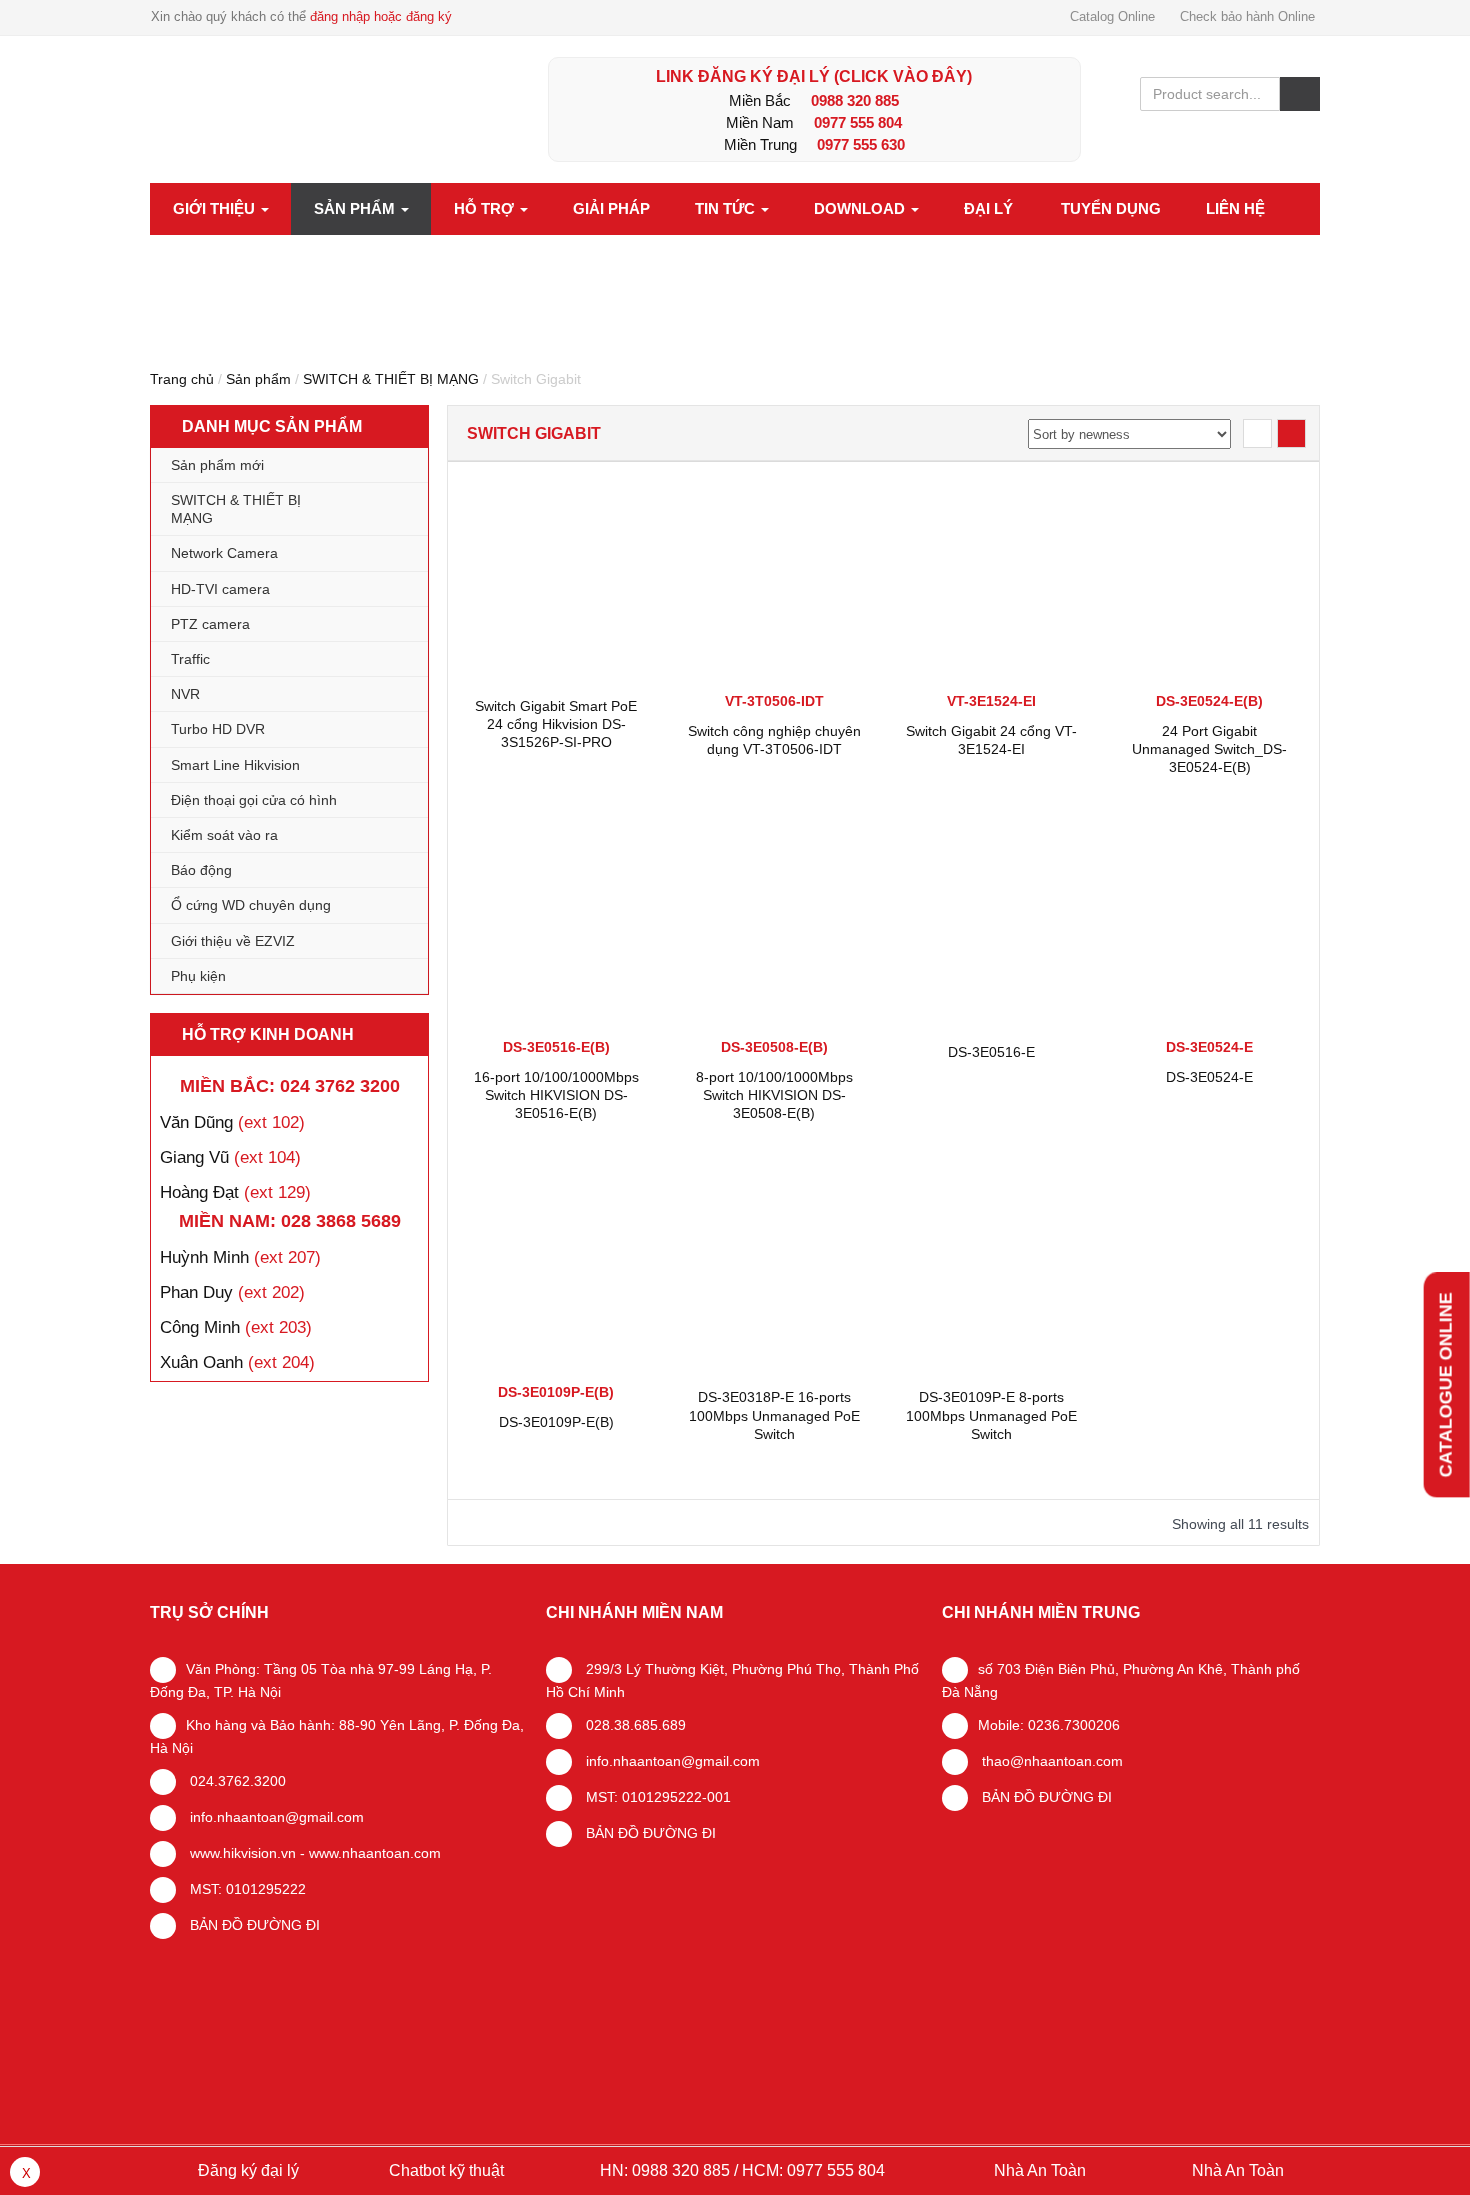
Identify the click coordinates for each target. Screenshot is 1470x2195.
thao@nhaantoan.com (1050, 1761)
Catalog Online (1112, 16)
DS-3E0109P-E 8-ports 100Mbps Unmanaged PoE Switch (991, 1415)
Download (861, 208)
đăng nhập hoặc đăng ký (381, 16)
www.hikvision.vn (241, 1853)
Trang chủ (182, 379)
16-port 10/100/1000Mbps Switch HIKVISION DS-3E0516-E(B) (556, 1095)
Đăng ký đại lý (246, 2170)
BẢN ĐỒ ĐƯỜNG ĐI (253, 1925)
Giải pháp (611, 208)
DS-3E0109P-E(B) (556, 1422)
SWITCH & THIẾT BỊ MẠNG (391, 379)
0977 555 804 (858, 122)
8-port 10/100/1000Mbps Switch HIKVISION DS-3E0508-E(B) (774, 1095)
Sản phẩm (356, 208)
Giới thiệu (216, 208)
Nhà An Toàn (1040, 2170)
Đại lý (988, 208)
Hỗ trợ (486, 208)
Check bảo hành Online (1247, 16)
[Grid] (1291, 433)
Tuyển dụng (1111, 208)
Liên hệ (1235, 208)
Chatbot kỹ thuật (444, 2170)
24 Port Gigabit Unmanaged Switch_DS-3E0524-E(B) (1209, 749)
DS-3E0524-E (1209, 1077)
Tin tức (727, 208)
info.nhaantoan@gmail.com (275, 1817)
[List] (1257, 433)
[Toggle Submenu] (393, 509)
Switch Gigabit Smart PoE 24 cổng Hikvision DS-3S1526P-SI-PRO (556, 724)
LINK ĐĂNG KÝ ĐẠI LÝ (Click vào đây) (814, 76)
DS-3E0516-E (991, 1052)
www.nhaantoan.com (375, 1853)
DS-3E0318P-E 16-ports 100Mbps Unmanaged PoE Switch (774, 1415)
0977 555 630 (861, 144)
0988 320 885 (855, 100)
